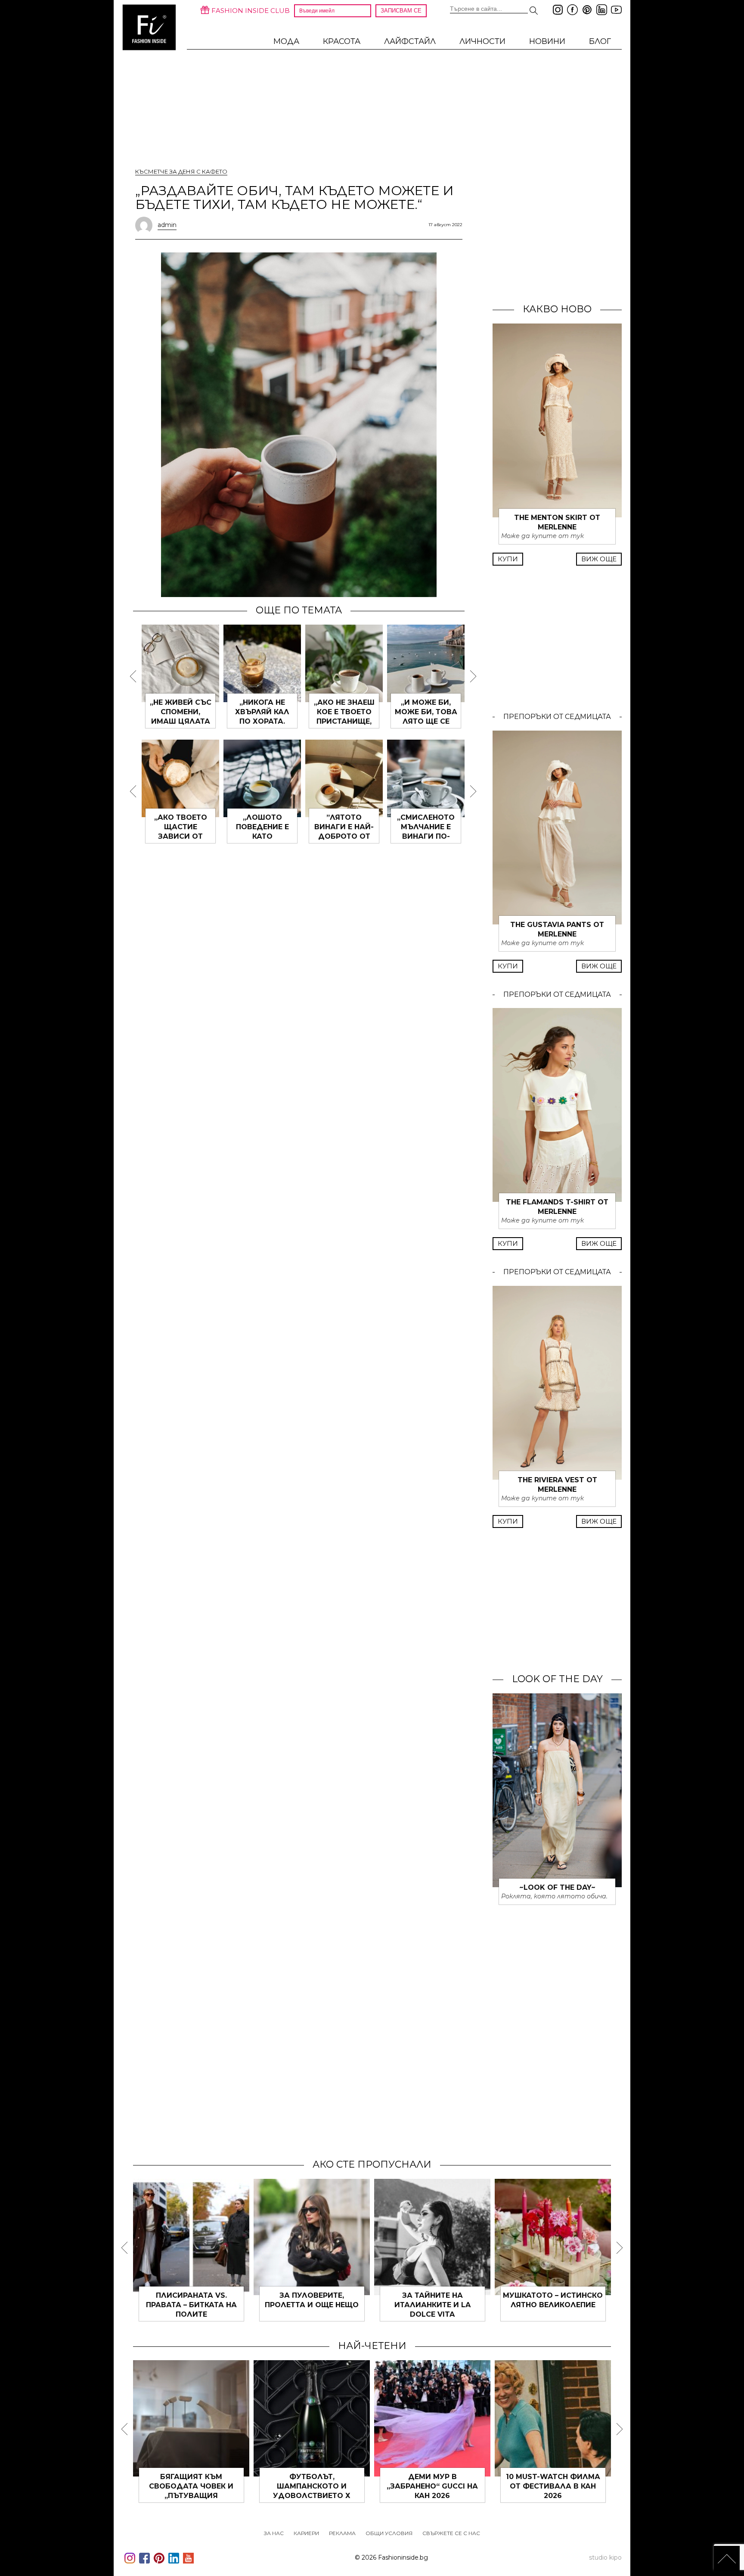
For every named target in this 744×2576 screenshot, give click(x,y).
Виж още (599, 559)
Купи (508, 559)
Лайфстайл (410, 41)
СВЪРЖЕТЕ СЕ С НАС (451, 2533)
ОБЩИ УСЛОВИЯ (389, 2533)
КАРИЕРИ (306, 2533)
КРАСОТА (342, 41)
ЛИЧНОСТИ (482, 41)
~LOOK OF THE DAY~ (557, 1887)
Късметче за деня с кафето (181, 171)
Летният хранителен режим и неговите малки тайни (608, 2486)
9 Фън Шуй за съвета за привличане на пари (589, 2305)
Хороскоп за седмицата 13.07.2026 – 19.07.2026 (247, 2486)
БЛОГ (600, 41)
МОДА (286, 41)
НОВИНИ (547, 41)
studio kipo (605, 2557)
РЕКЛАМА (342, 2533)
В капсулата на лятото (488, 2477)
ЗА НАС (274, 2533)
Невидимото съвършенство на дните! (469, 2305)
